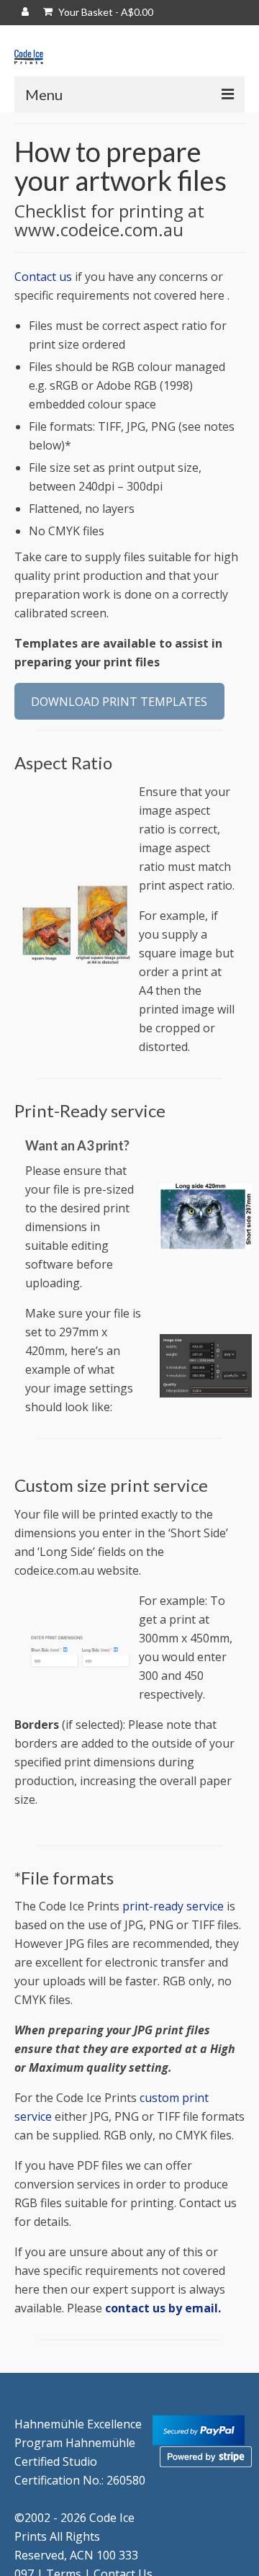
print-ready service (173, 1906)
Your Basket (105, 12)
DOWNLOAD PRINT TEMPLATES (119, 702)
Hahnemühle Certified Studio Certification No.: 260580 (80, 2461)
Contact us (43, 277)
